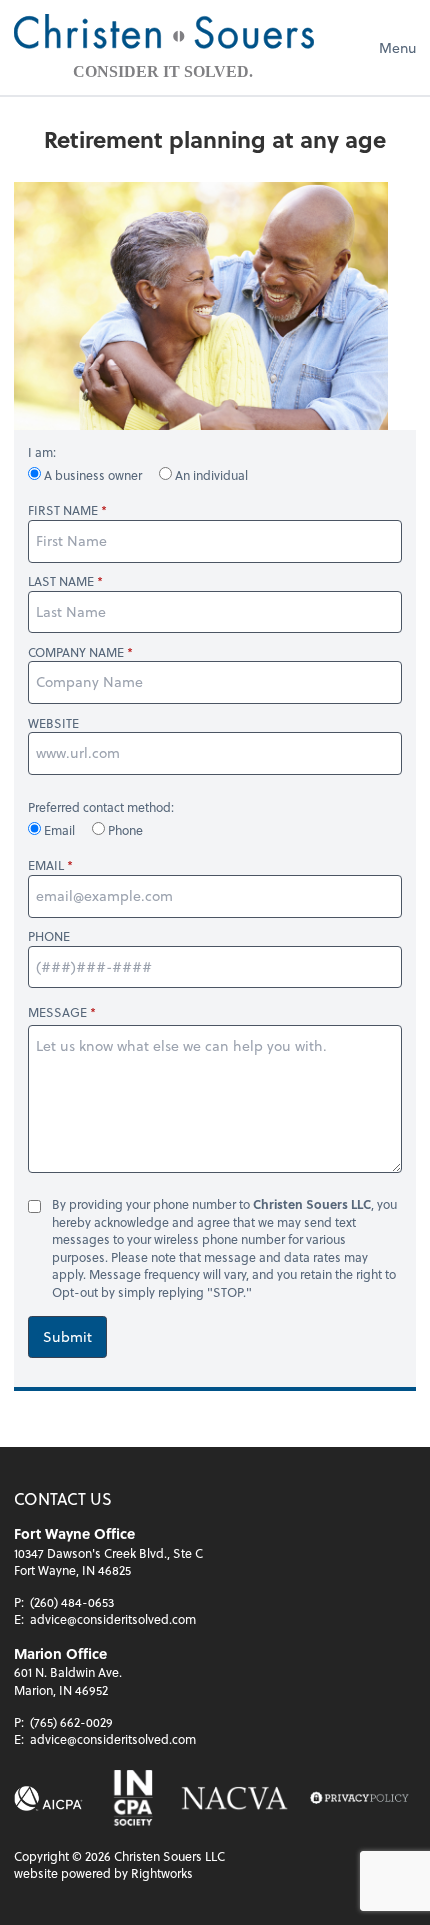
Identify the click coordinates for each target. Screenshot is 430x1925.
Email (59, 830)
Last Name (61, 581)
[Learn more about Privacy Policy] (359, 1798)
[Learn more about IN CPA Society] (131, 1798)
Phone (124, 830)
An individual (210, 475)
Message (57, 1012)
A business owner (93, 475)
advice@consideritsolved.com (113, 1619)
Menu (397, 47)
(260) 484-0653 (72, 1602)
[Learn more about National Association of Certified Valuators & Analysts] (234, 1798)
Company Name (76, 652)
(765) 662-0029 (71, 1722)
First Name (63, 510)
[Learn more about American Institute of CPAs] (48, 1798)
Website (53, 723)
